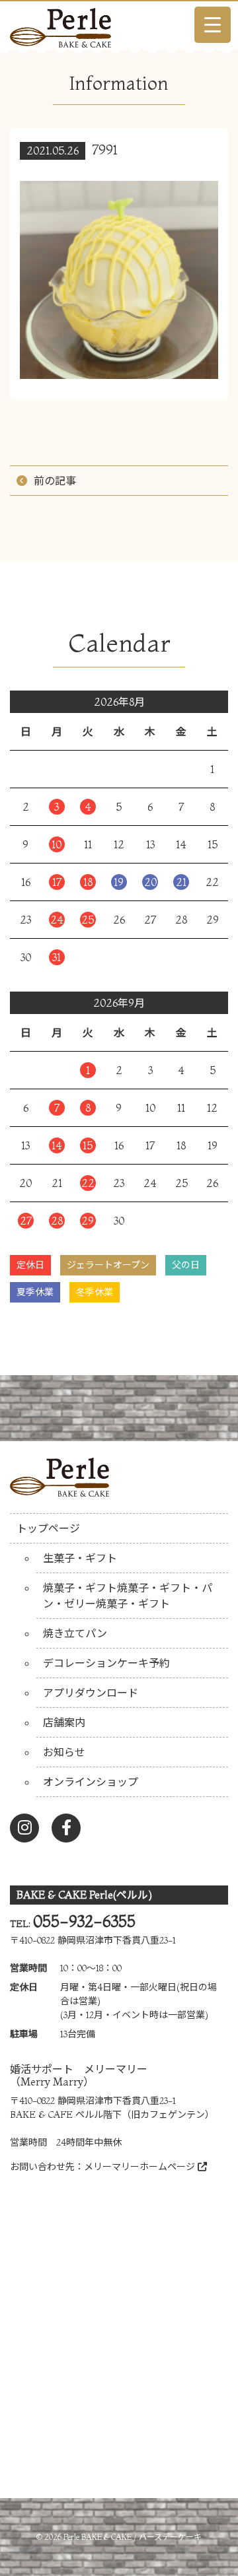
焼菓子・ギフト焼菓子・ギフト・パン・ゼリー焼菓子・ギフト (128, 1596)
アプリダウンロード (91, 1693)
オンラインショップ (91, 1782)
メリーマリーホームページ (141, 2167)
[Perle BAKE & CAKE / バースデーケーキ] (60, 24)
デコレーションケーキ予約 (106, 1663)
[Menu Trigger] (213, 25)
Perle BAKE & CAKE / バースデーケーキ (133, 2537)
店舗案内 (64, 1722)
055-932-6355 (84, 1921)
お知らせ (64, 1752)
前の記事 (55, 481)
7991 (105, 150)
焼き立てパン (75, 1633)
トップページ (48, 1528)
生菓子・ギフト (80, 1558)
